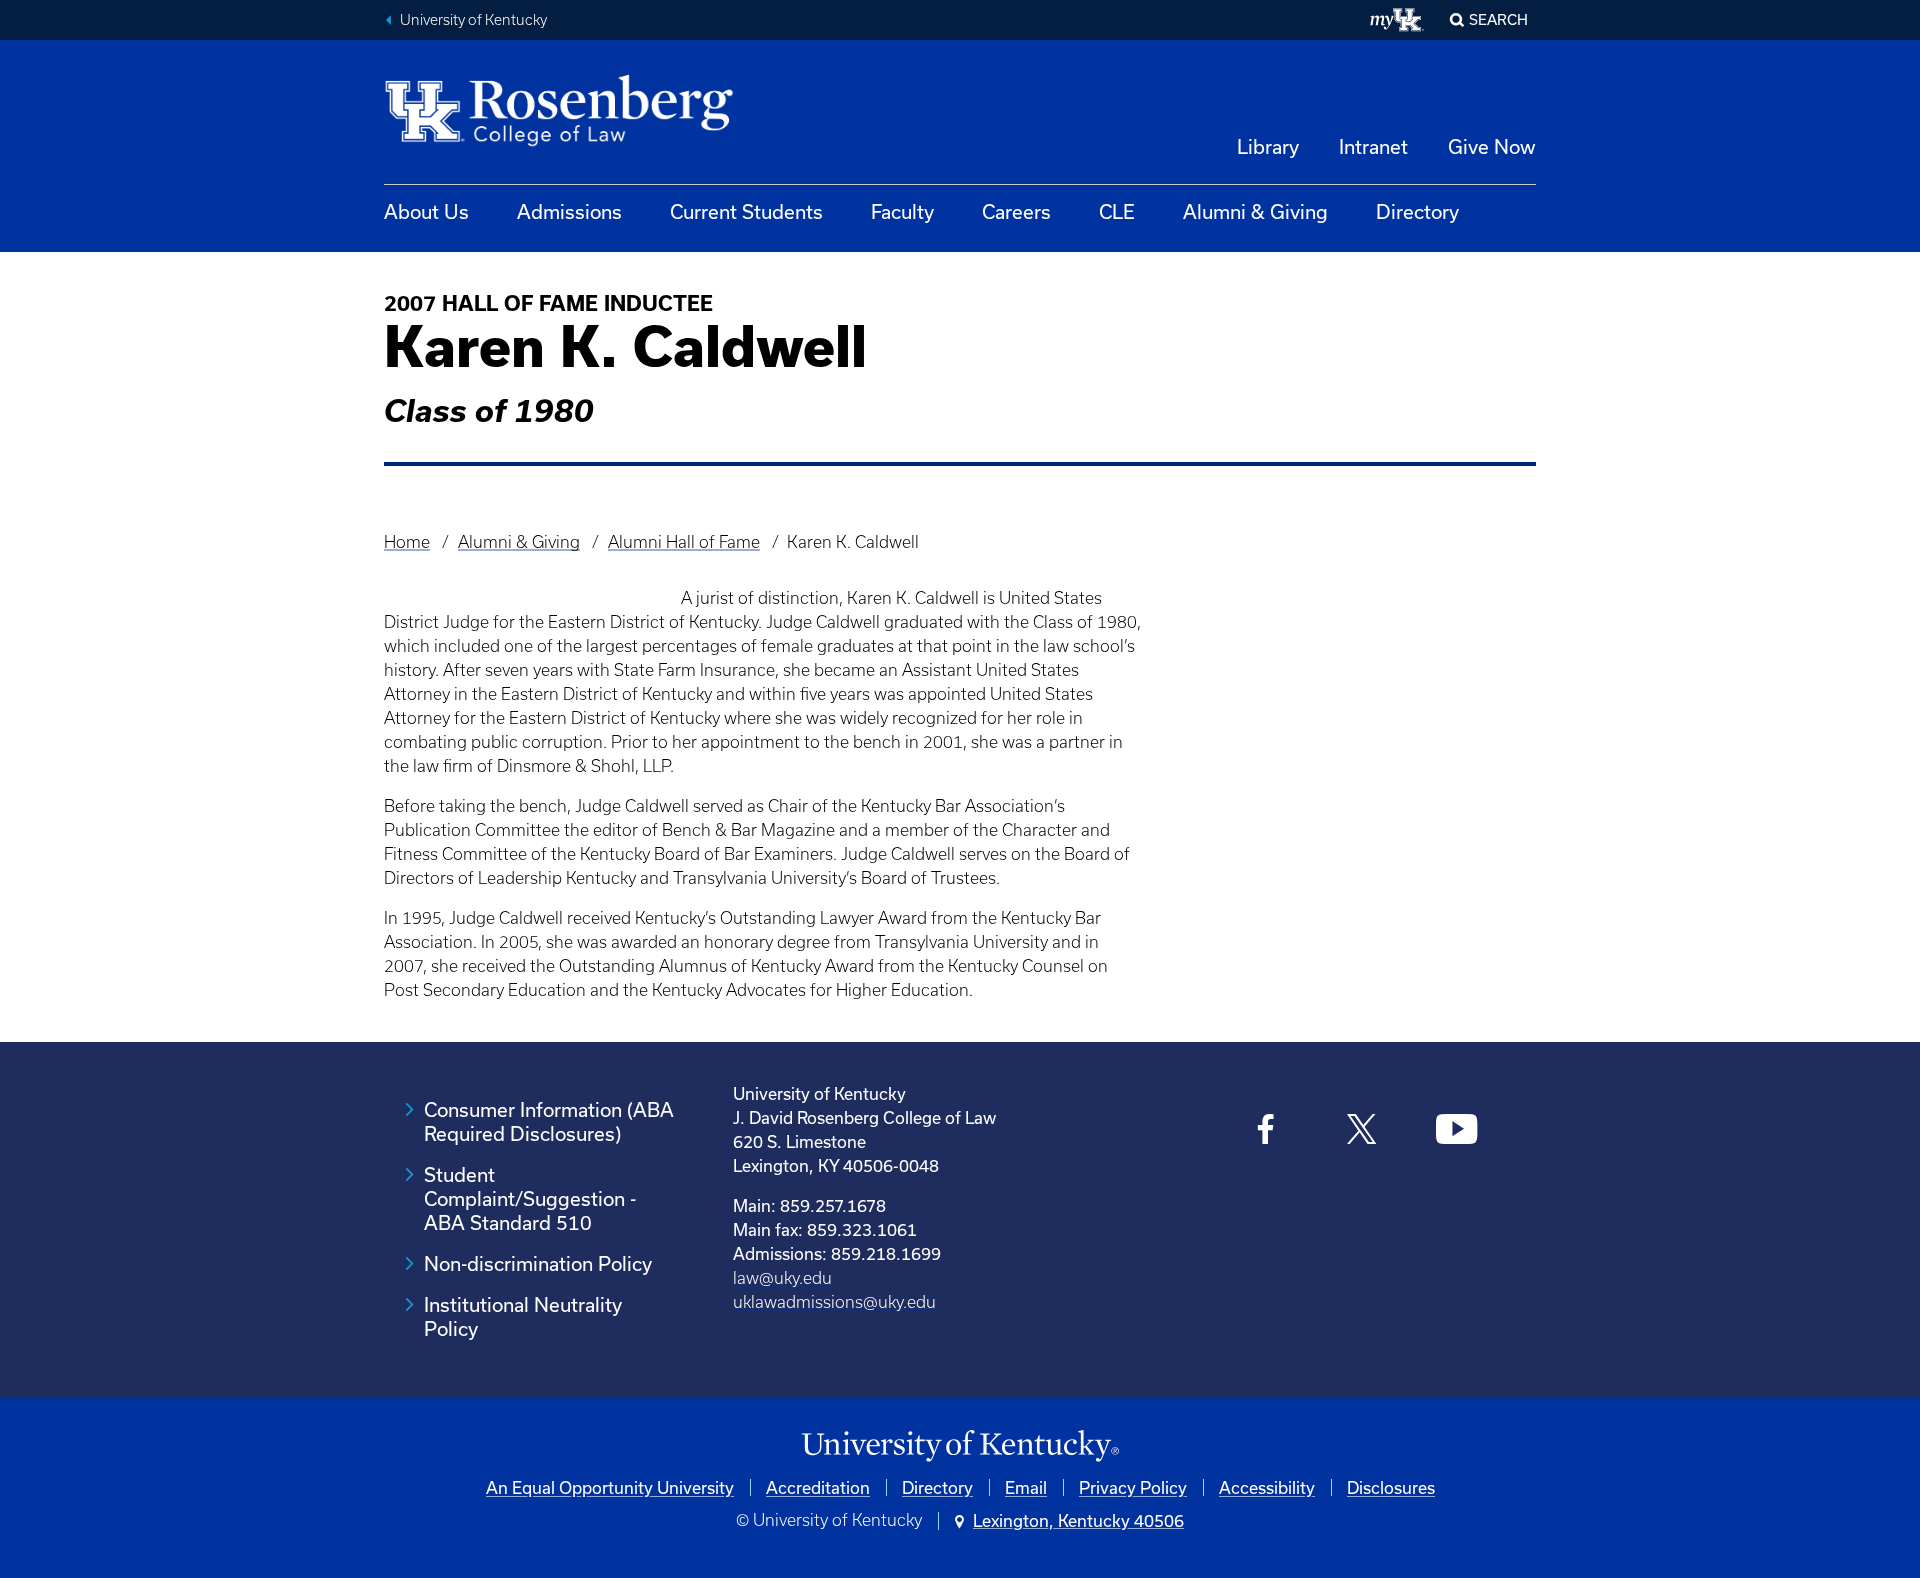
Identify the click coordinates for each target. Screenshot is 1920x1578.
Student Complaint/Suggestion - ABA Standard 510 (530, 1198)
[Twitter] (1361, 1131)
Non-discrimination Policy (538, 1263)
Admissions (569, 211)
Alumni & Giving (1255, 211)
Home (407, 542)
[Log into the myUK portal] (1397, 20)
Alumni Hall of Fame (684, 542)
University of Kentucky (473, 20)
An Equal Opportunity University (610, 1487)
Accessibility (1267, 1487)
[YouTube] (1456, 1131)
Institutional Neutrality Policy (523, 1316)
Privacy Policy (1133, 1487)
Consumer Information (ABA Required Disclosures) (549, 1121)
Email (1026, 1487)
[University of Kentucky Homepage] (960, 1446)
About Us (426, 211)
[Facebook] (1266, 1131)
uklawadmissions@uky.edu (834, 1302)
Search (1498, 19)
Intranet (1373, 146)
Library (1268, 146)
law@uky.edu (782, 1278)
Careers (1016, 211)
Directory (1417, 211)
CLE (1117, 211)
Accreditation (818, 1487)
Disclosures (1391, 1487)
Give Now (1492, 146)
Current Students (746, 211)
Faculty (902, 211)
